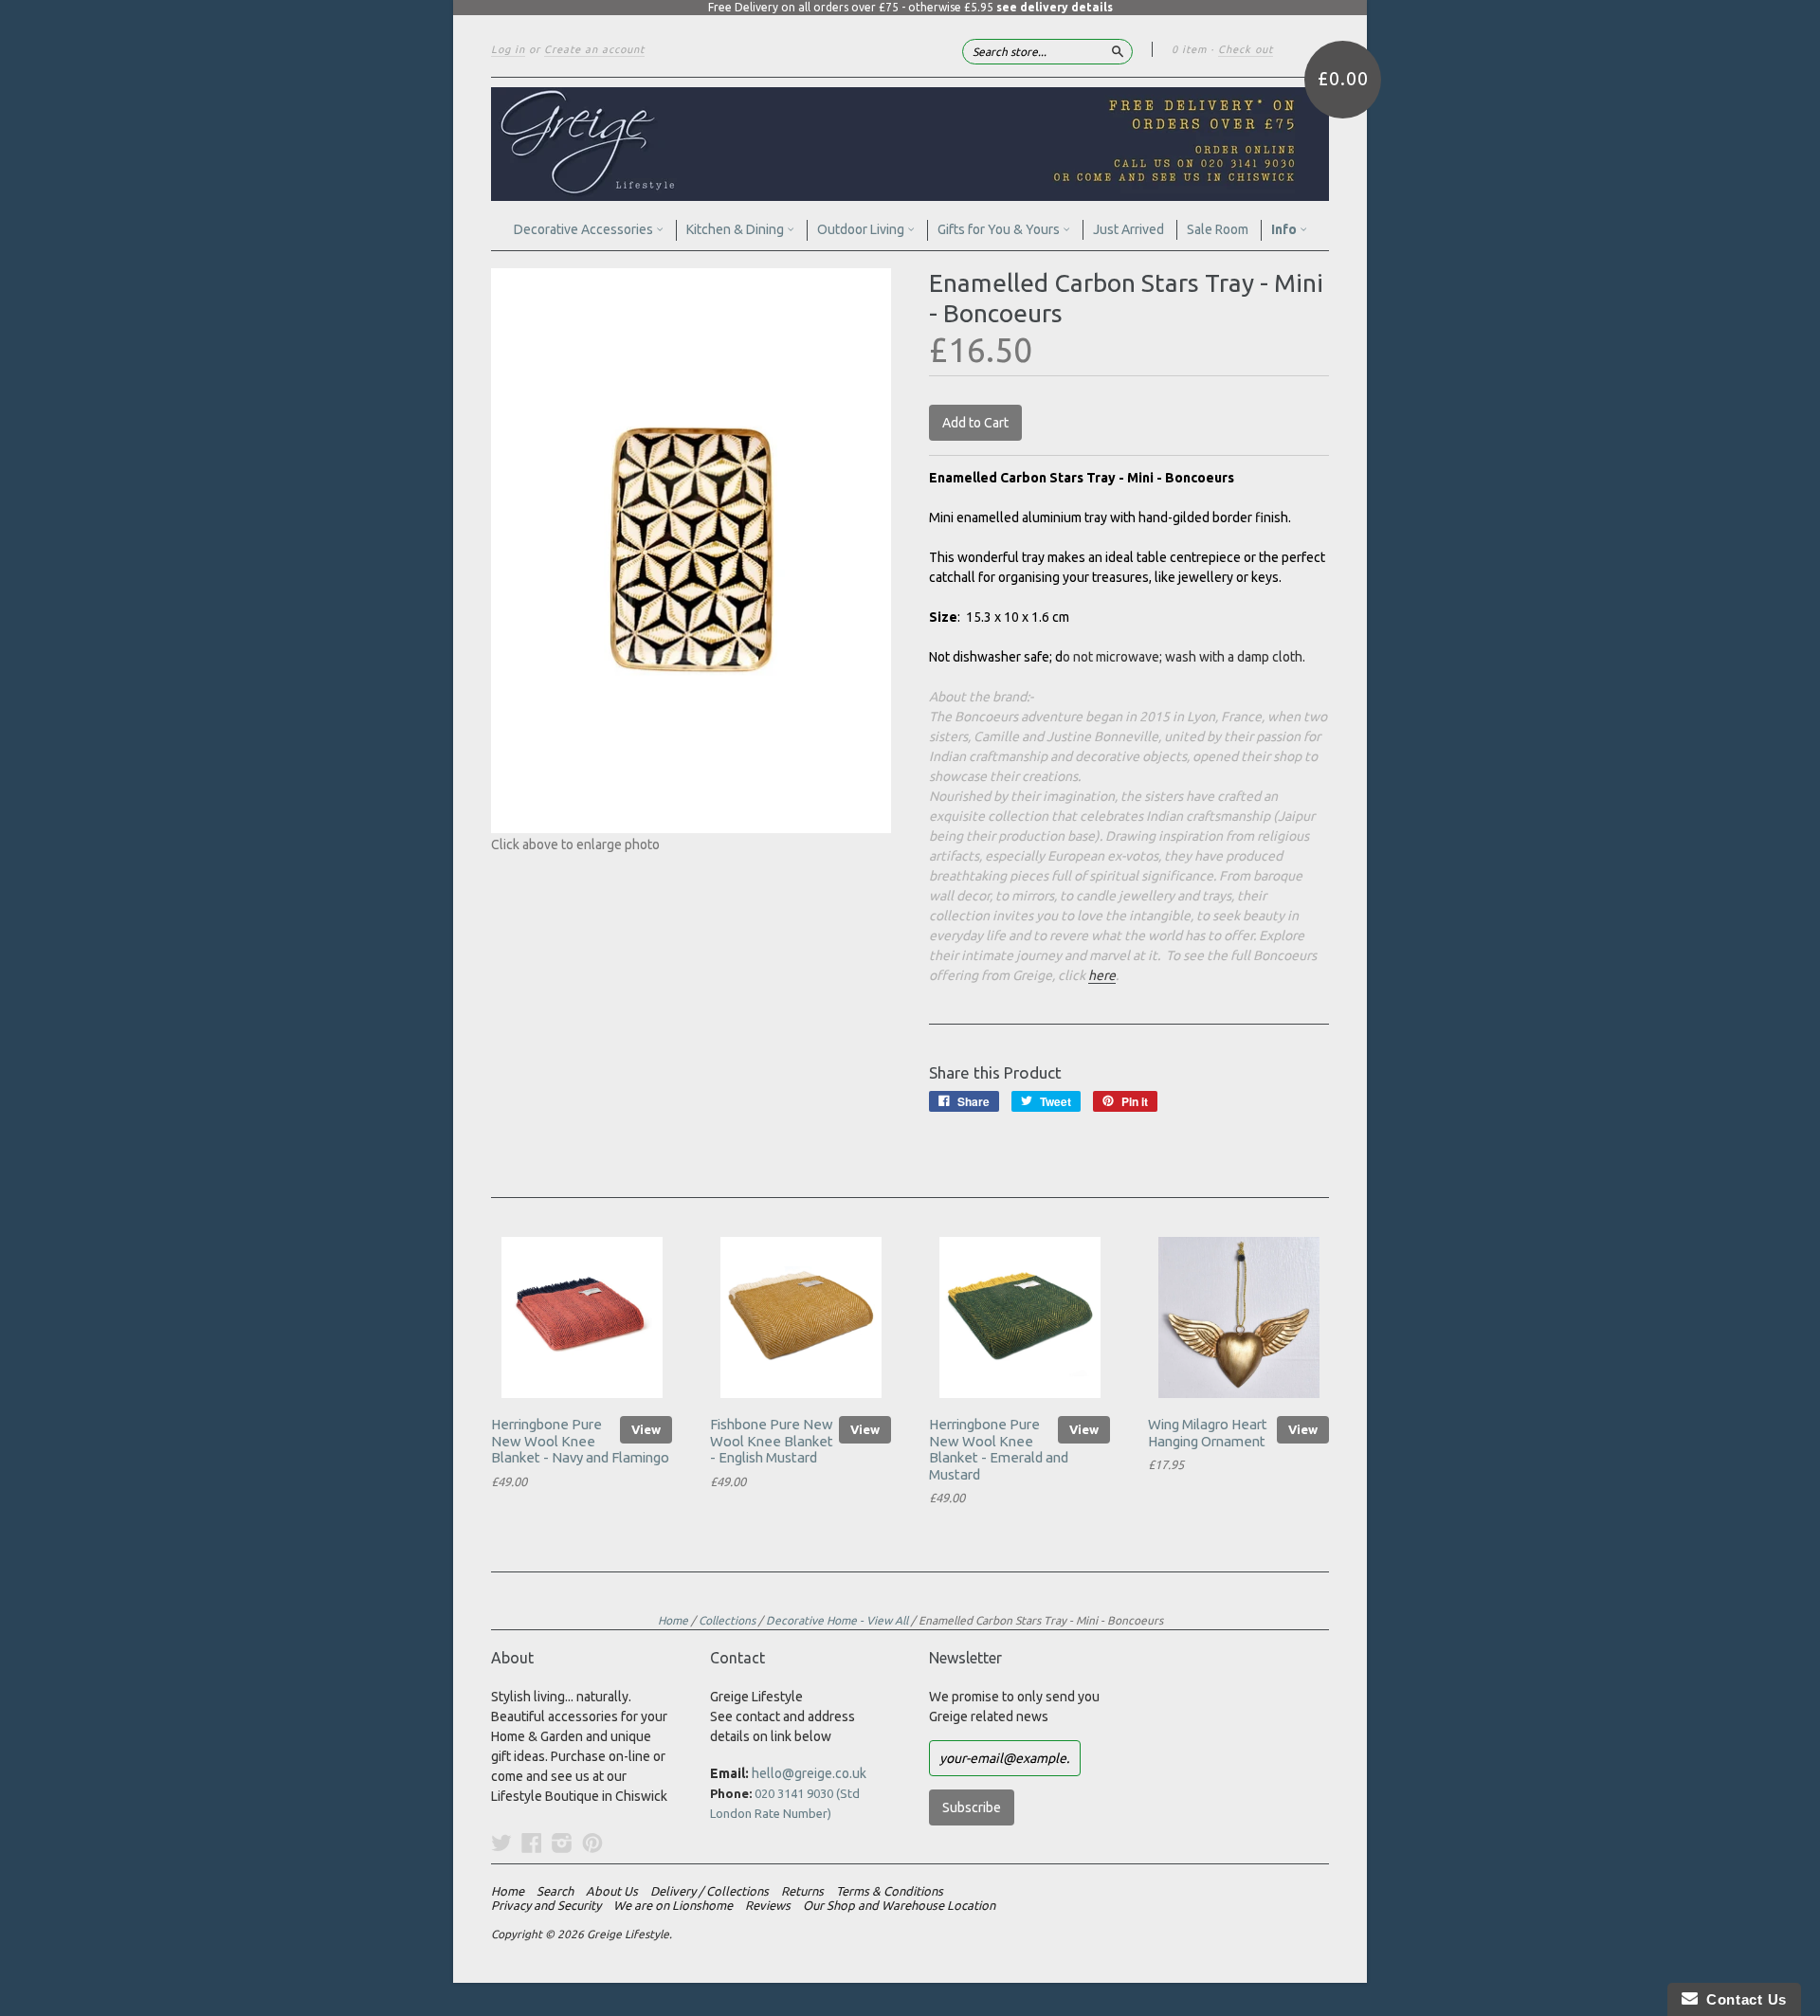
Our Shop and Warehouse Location (899, 1905)
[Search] (1118, 51)
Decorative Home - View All (837, 1620)
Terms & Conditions (890, 1891)
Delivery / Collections (710, 1891)
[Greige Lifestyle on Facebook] (532, 1843)
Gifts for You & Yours (1000, 229)
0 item (1189, 49)
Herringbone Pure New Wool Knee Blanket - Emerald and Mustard (999, 1449)
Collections (727, 1620)
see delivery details (1055, 7)
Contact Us (1742, 1999)
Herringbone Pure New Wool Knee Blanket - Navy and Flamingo (580, 1441)
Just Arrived (1128, 229)
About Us (612, 1891)
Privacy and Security (546, 1905)
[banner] (910, 144)
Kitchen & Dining (737, 229)
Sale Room (1218, 229)
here (1102, 975)
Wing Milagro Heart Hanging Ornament (1208, 1433)
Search (555, 1891)
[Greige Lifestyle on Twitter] (501, 1843)
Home (673, 1620)
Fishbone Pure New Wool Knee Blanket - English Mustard (772, 1441)
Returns (802, 1891)
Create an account (594, 49)
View (646, 1429)
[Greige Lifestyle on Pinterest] (592, 1843)
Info (1285, 229)
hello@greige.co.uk (809, 1773)
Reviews (768, 1905)
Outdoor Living (862, 229)
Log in (508, 49)
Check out (1246, 49)
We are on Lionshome (673, 1905)
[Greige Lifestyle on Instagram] (562, 1843)
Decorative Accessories (585, 229)
